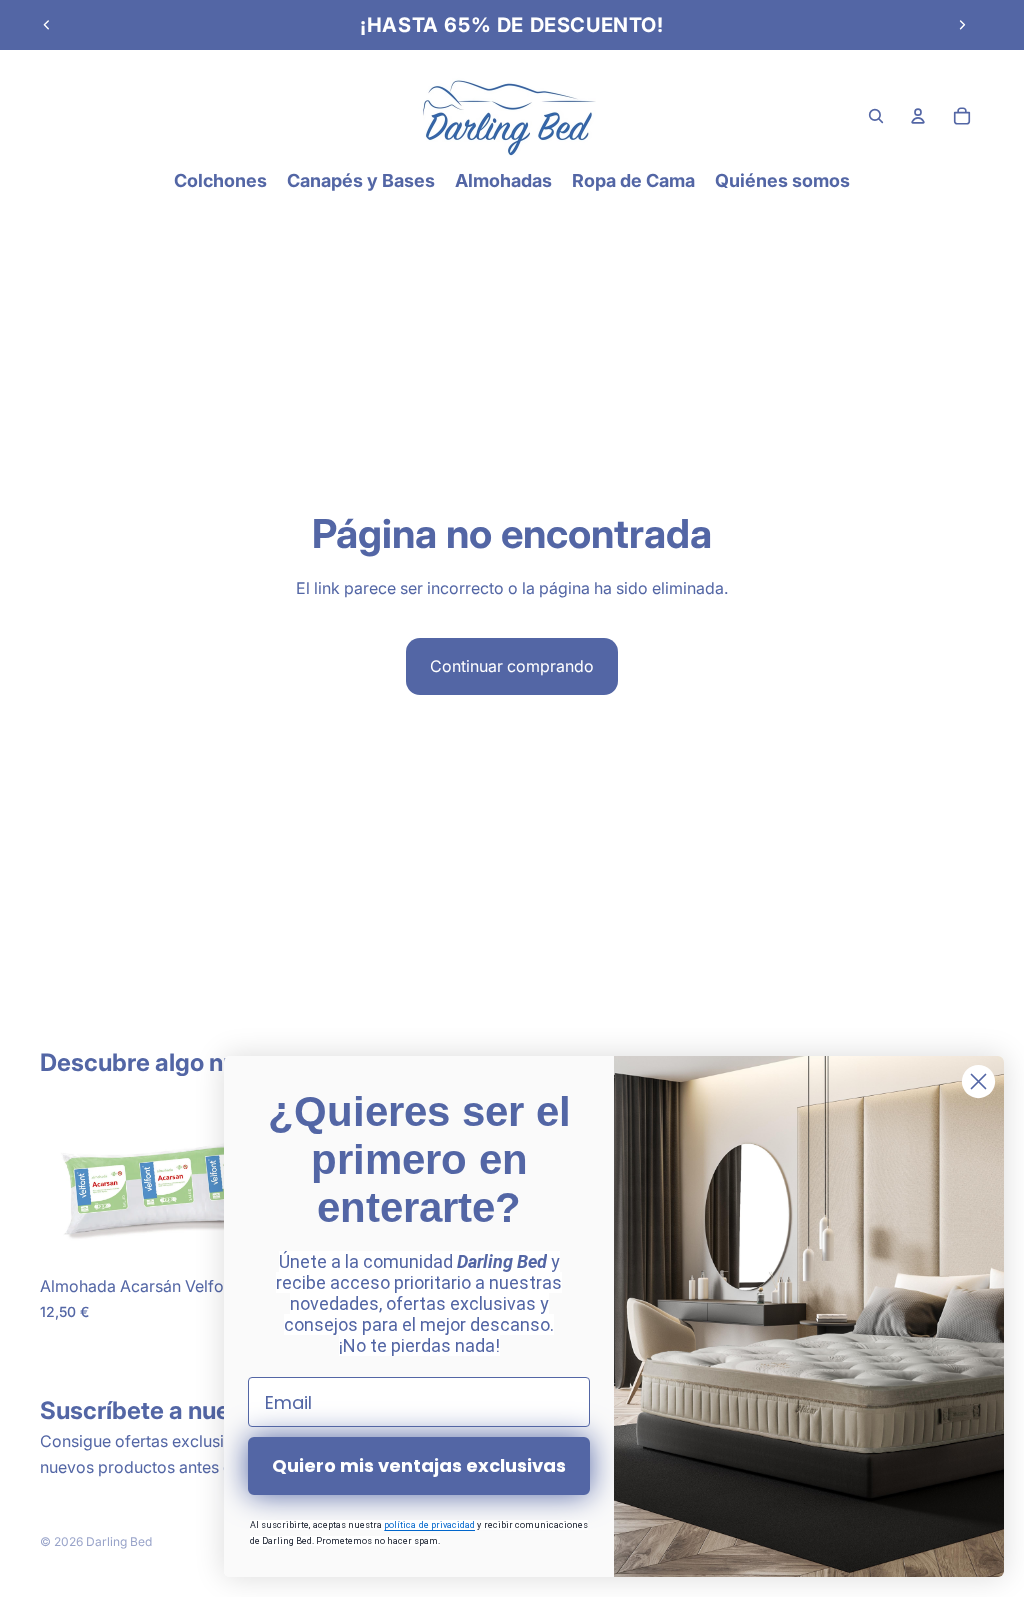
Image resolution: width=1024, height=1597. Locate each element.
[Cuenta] (918, 116)
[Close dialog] (978, 1081)
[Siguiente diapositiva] (962, 25)
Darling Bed (119, 1541)
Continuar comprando (512, 666)
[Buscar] (876, 116)
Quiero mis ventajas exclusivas (419, 1465)
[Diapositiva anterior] (47, 25)
